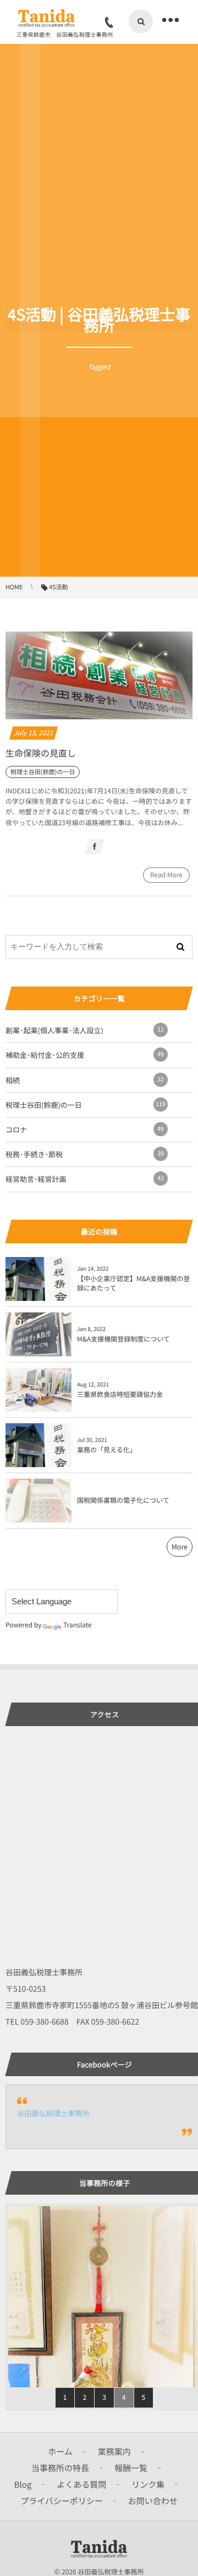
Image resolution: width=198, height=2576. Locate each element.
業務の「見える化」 (107, 1450)
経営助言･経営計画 (85, 1179)
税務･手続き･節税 (85, 1154)
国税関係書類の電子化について (123, 1500)
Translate (77, 1625)
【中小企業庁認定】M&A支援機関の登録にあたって (133, 1283)
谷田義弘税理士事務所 (53, 2113)
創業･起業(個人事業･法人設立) (85, 1030)
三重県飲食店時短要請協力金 (120, 1394)
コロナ (85, 1129)
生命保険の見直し (41, 753)
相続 (85, 1080)
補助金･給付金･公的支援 (85, 1055)
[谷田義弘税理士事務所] (46, 18)
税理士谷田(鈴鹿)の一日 (86, 1105)
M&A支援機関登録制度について (123, 1339)
